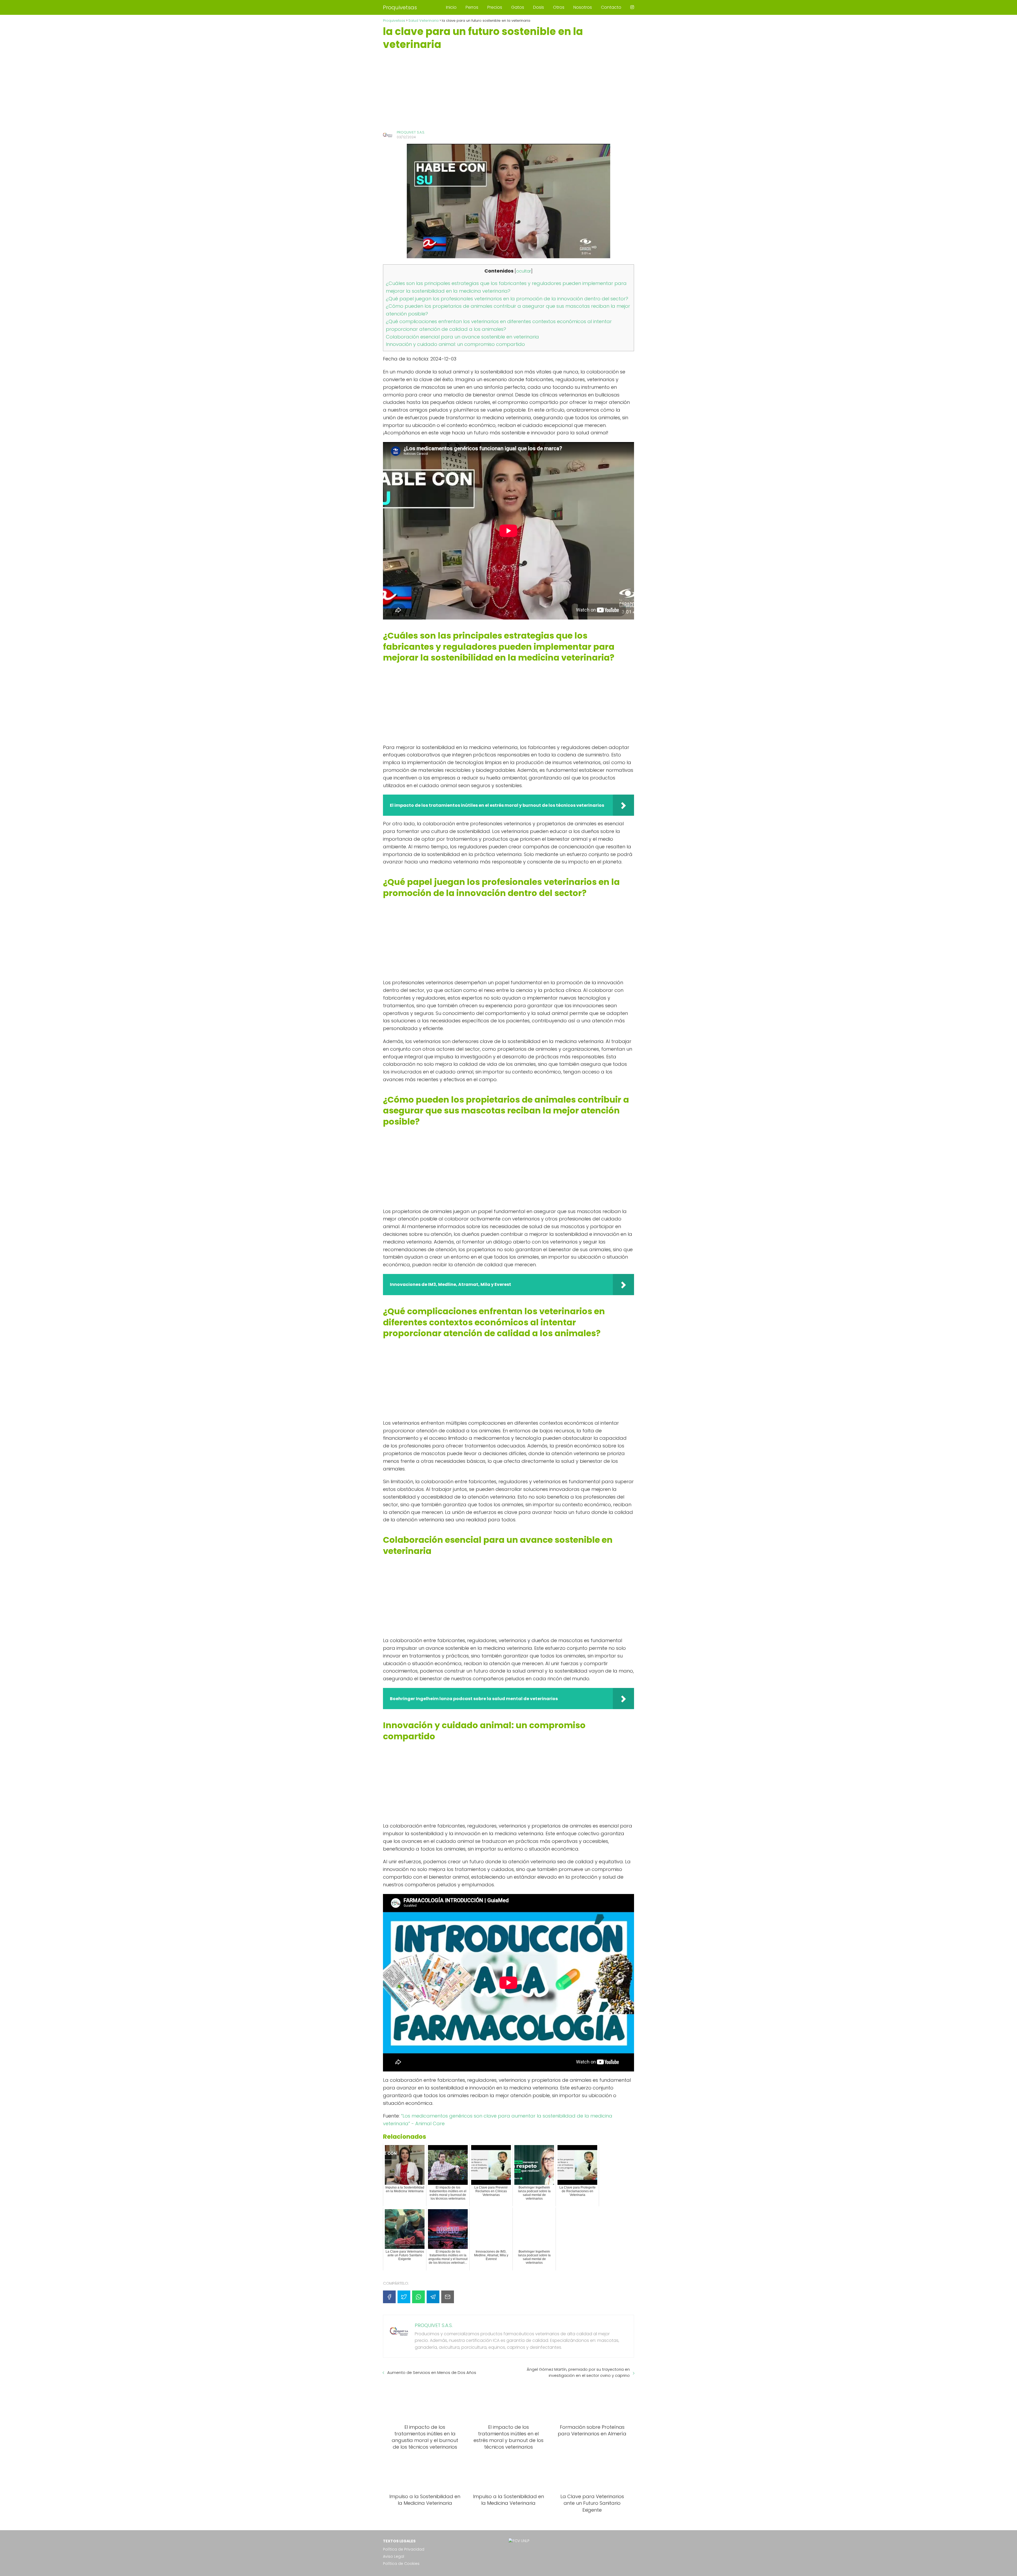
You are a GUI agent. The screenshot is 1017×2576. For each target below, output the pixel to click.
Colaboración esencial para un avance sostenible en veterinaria (462, 337)
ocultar (524, 271)
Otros (559, 7)
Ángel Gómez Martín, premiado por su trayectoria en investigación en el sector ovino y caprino (578, 2372)
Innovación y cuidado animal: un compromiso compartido (455, 344)
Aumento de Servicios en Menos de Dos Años (432, 2372)
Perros (472, 7)
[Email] (448, 2297)
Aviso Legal (394, 2556)
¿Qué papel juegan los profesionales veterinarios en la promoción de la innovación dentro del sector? (507, 299)
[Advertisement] (508, 90)
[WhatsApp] (418, 2297)
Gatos (518, 7)
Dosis (539, 7)
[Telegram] (433, 2297)
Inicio (451, 7)
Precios (495, 7)
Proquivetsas (400, 7)
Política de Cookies (401, 2564)
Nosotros (583, 7)
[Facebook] (389, 2297)
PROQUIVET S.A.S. (411, 132)
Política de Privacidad (404, 2549)
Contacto (611, 7)
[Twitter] (404, 2297)
